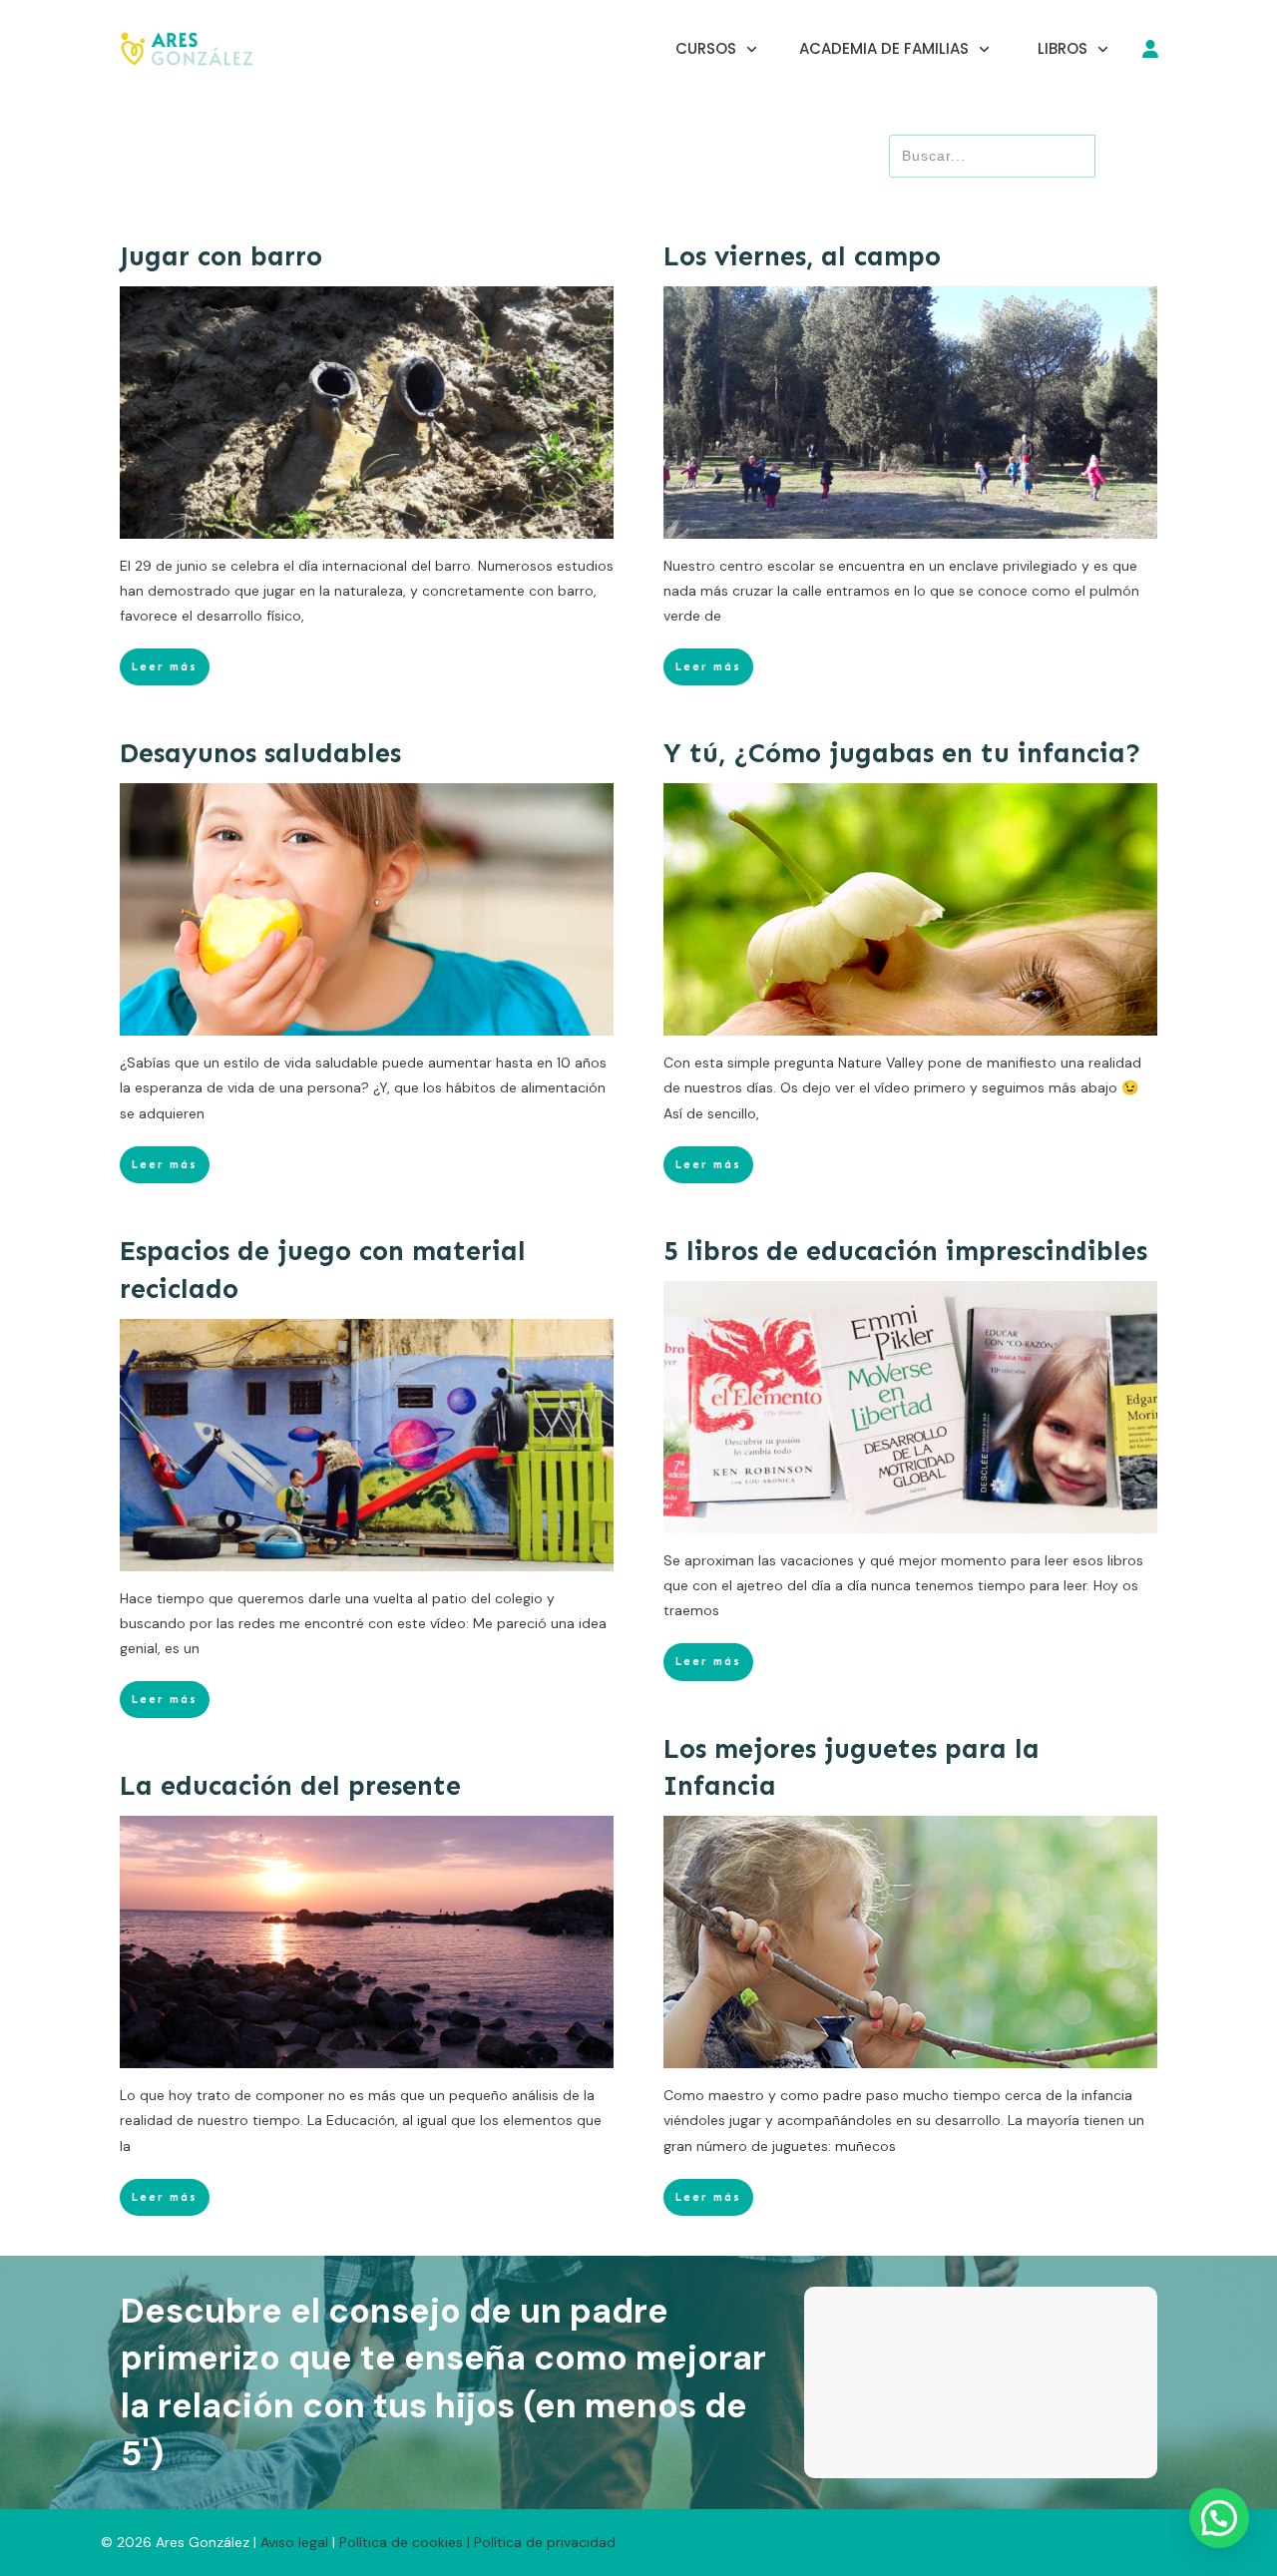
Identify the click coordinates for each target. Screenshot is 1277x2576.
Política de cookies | (405, 2542)
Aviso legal (296, 2542)
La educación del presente (290, 1786)
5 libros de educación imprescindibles (905, 1251)
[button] (1219, 2518)
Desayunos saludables (260, 753)
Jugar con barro (221, 256)
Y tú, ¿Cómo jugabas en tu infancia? (902, 753)
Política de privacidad (545, 2542)
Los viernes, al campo (802, 256)
